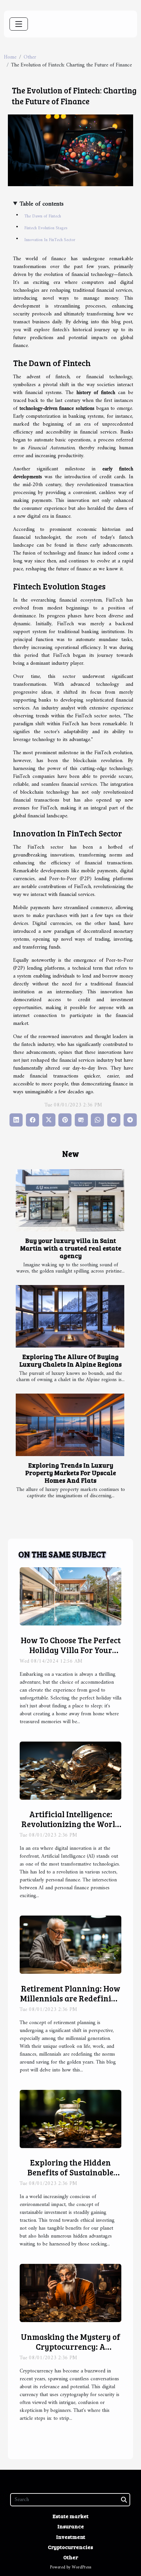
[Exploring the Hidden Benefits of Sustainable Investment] (70, 2119)
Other (30, 57)
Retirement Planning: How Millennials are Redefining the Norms (70, 1998)
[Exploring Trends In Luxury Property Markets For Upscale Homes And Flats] (70, 1425)
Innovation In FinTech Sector (50, 240)
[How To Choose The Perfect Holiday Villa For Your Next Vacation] (70, 1596)
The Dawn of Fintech (43, 216)
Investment (71, 2537)
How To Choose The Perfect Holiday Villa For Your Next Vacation (71, 1650)
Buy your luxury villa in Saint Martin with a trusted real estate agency (71, 1248)
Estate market (70, 2516)
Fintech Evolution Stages (46, 228)
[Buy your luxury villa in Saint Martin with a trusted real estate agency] (70, 1200)
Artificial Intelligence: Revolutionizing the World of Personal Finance (71, 1824)
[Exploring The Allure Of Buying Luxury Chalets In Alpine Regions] (70, 1316)
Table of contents (42, 204)
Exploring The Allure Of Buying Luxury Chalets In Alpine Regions (70, 1360)
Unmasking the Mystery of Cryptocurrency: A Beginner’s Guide (71, 2346)
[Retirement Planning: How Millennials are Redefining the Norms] (70, 1944)
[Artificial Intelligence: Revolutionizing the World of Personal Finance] (70, 1771)
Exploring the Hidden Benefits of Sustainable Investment (70, 2172)
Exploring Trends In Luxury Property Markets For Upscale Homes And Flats (71, 1473)
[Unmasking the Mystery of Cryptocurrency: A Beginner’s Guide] (70, 2293)
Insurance (71, 2526)
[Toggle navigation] (19, 24)
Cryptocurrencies (70, 2547)
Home (10, 57)
